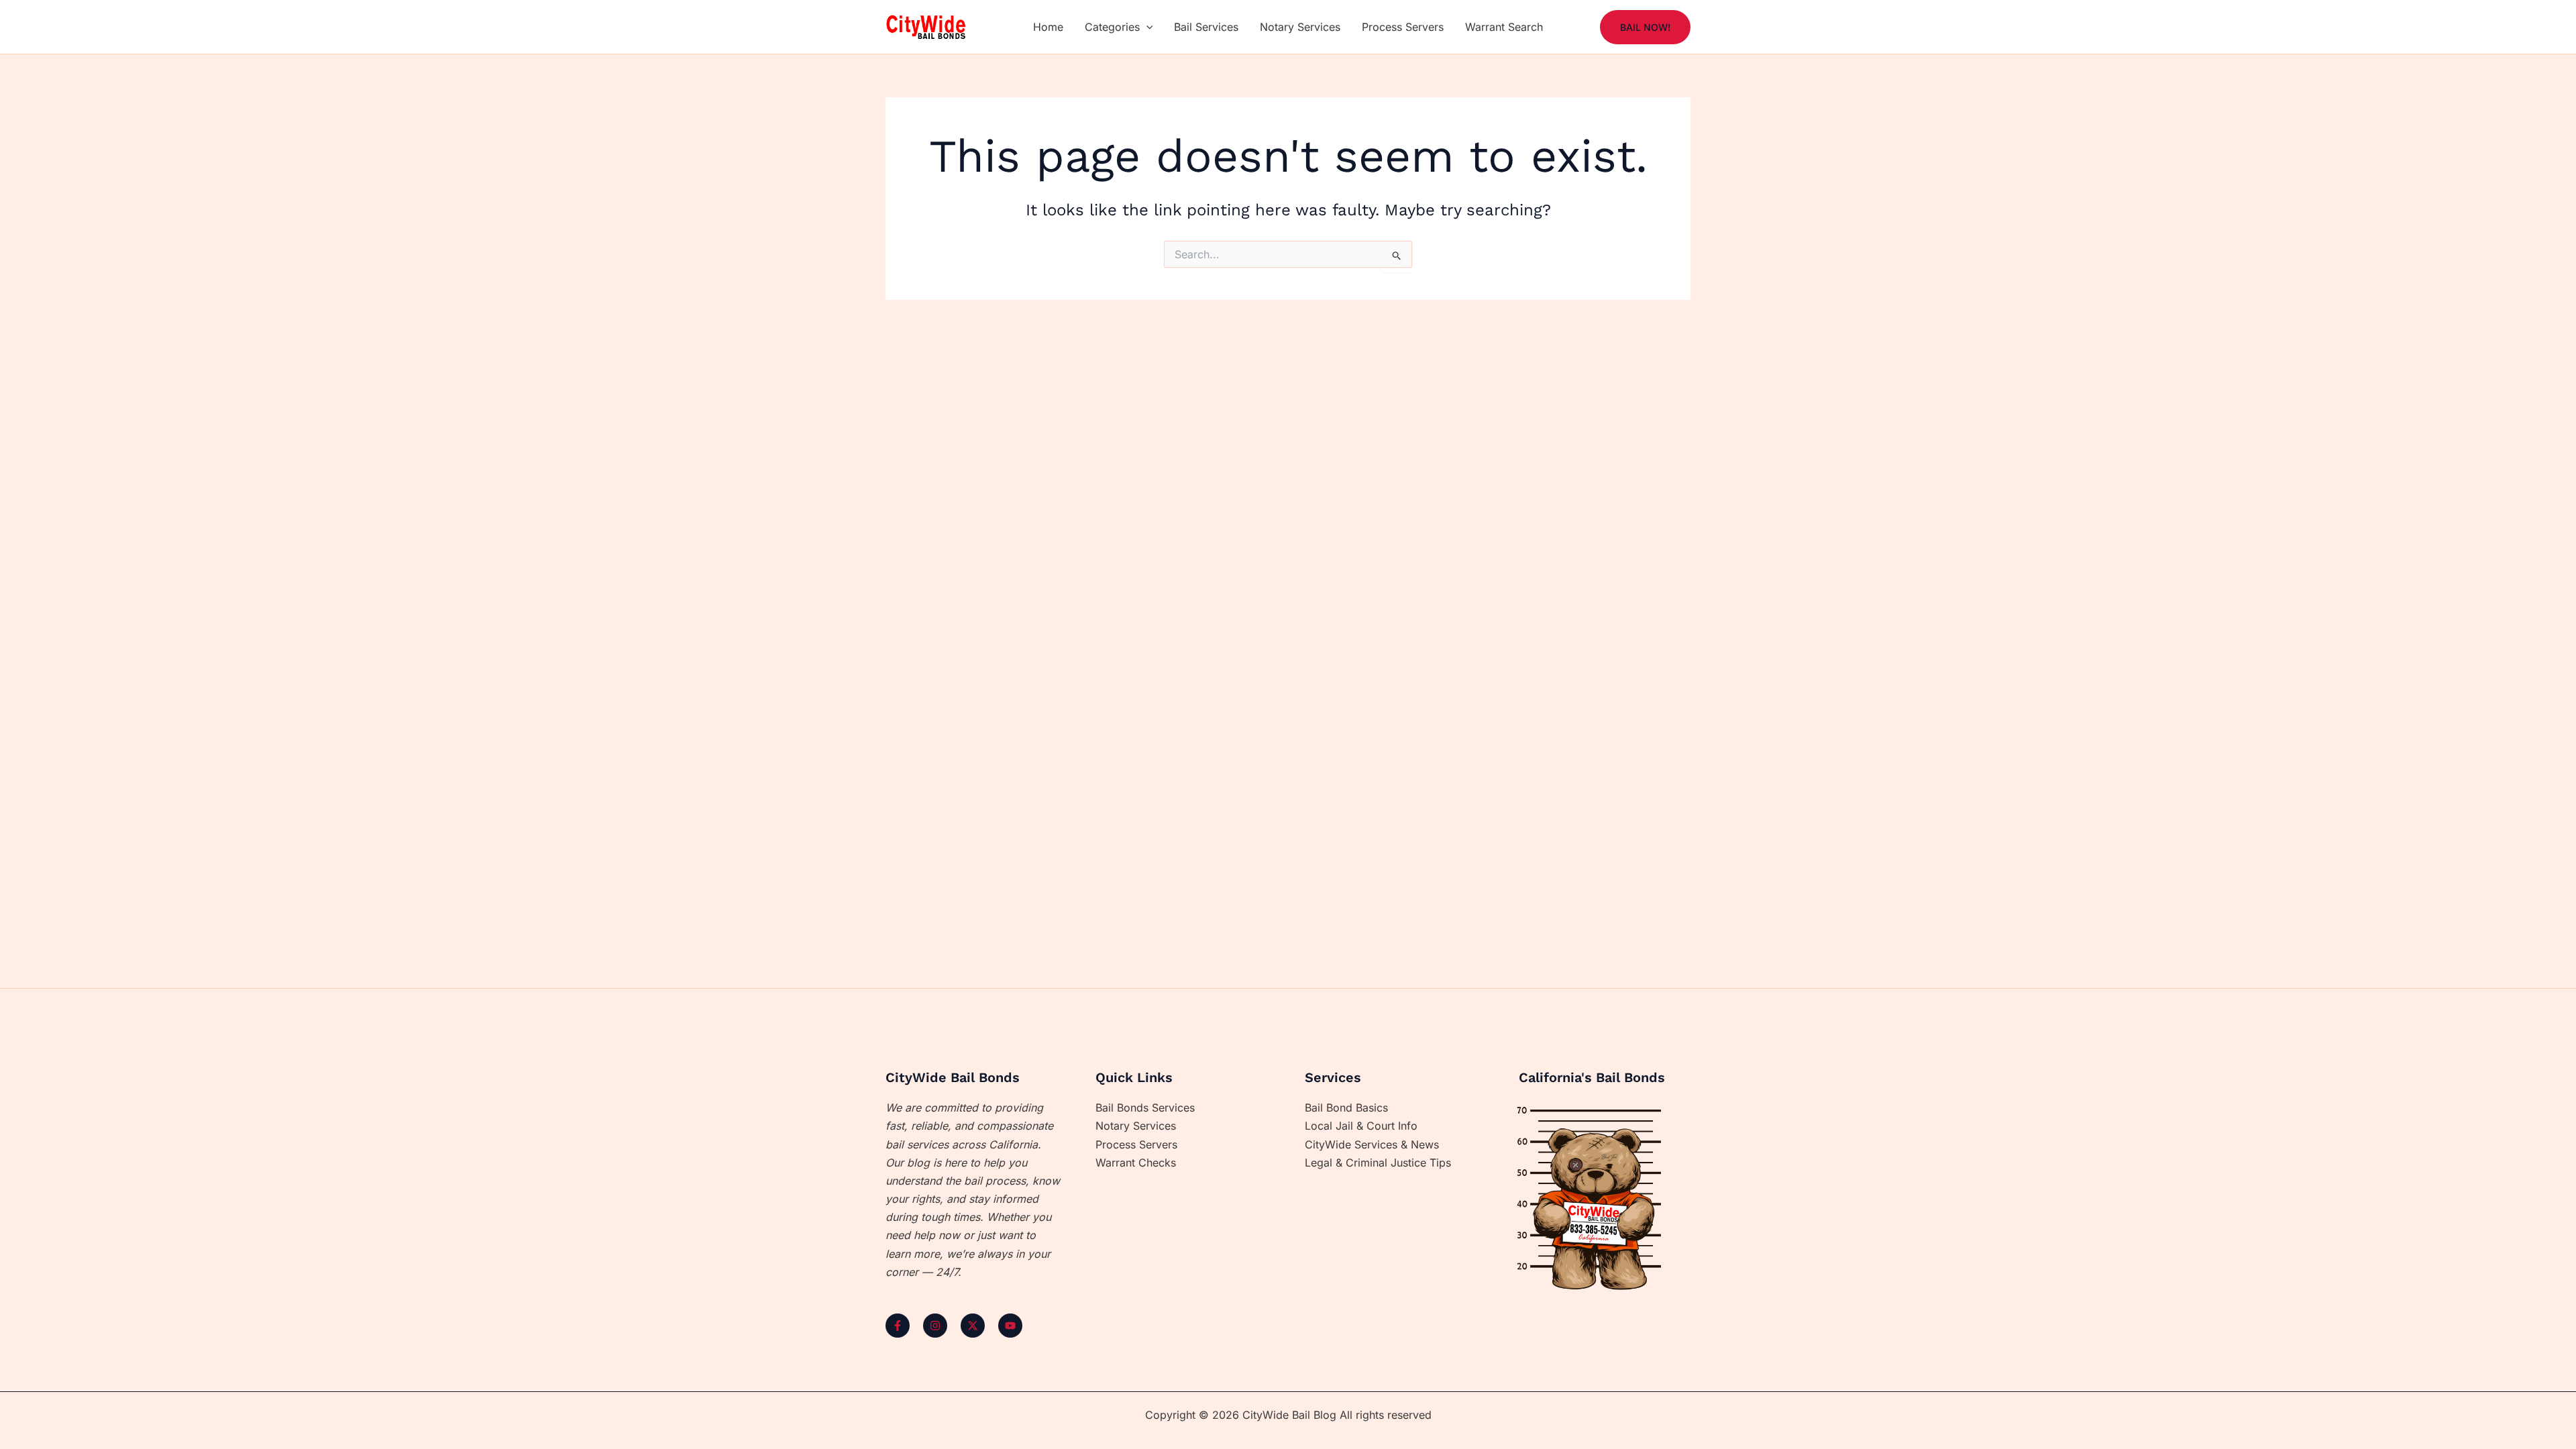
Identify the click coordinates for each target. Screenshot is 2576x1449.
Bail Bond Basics (1346, 1108)
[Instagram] (935, 1326)
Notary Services (1300, 27)
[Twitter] (973, 1326)
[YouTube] (1010, 1326)
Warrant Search (1504, 27)
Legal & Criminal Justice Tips (1378, 1163)
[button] (1146, 27)
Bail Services (1206, 27)
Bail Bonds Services (1145, 1108)
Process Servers (1403, 27)
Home (1048, 27)
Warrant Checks (1136, 1163)
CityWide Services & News (1372, 1144)
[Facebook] (898, 1326)
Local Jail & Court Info (1361, 1126)
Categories (1112, 27)
